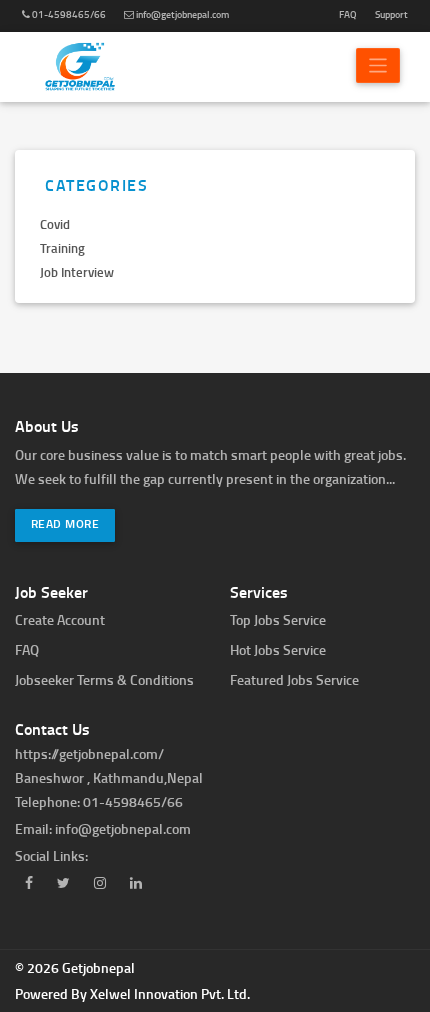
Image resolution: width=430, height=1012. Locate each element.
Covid (55, 224)
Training (62, 248)
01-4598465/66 (68, 14)
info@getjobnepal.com (181, 14)
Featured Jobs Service (294, 679)
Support (391, 14)
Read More (65, 523)
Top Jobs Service (278, 619)
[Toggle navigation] (378, 65)
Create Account (60, 619)
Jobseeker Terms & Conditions (104, 679)
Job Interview (77, 272)
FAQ (348, 14)
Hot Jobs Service (278, 649)
